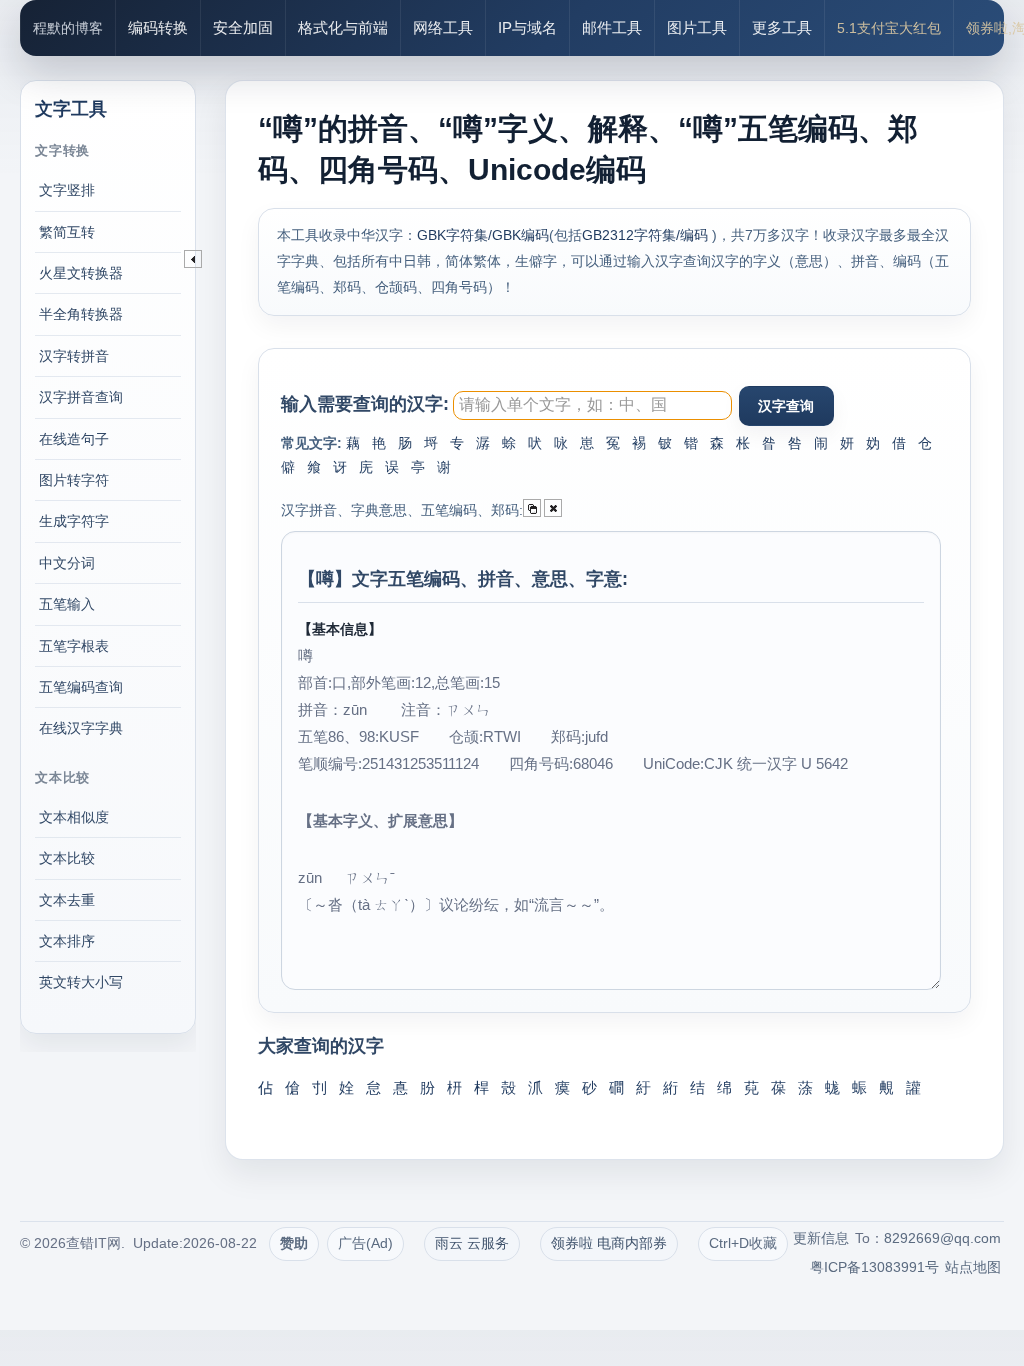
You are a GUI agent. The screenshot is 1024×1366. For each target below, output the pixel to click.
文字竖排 (67, 190)
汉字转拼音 (74, 356)
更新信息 (821, 1238)
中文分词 (67, 563)
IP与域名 (527, 27)
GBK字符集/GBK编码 (483, 235)
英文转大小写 (81, 982)
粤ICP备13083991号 (874, 1267)
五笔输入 (67, 604)
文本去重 (67, 900)
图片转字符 (74, 480)
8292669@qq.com (942, 1238)
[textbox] (592, 405)
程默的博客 (68, 28)
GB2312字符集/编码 (647, 235)
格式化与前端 (343, 27)
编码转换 (158, 27)
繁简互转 (67, 232)
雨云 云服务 (472, 1243)
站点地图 (973, 1267)
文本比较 (67, 858)
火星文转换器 (81, 273)
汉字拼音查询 (81, 397)
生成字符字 (74, 521)
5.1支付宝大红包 (889, 28)
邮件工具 (612, 27)
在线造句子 (74, 439)
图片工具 (697, 27)
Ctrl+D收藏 (743, 1243)
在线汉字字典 (81, 728)
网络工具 (443, 27)
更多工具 (782, 27)
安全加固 (243, 27)
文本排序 (67, 941)
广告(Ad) (365, 1243)
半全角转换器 (81, 314)
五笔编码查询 (81, 687)
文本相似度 (74, 817)
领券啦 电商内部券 (609, 1243)
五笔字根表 (74, 646)
